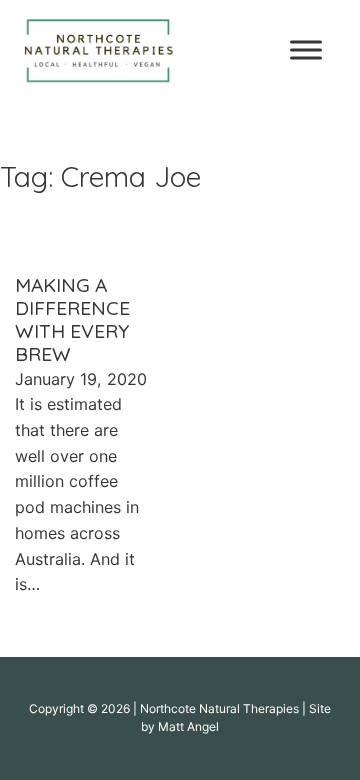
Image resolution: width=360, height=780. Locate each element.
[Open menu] (306, 50)
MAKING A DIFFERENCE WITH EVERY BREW (72, 320)
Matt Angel (188, 726)
